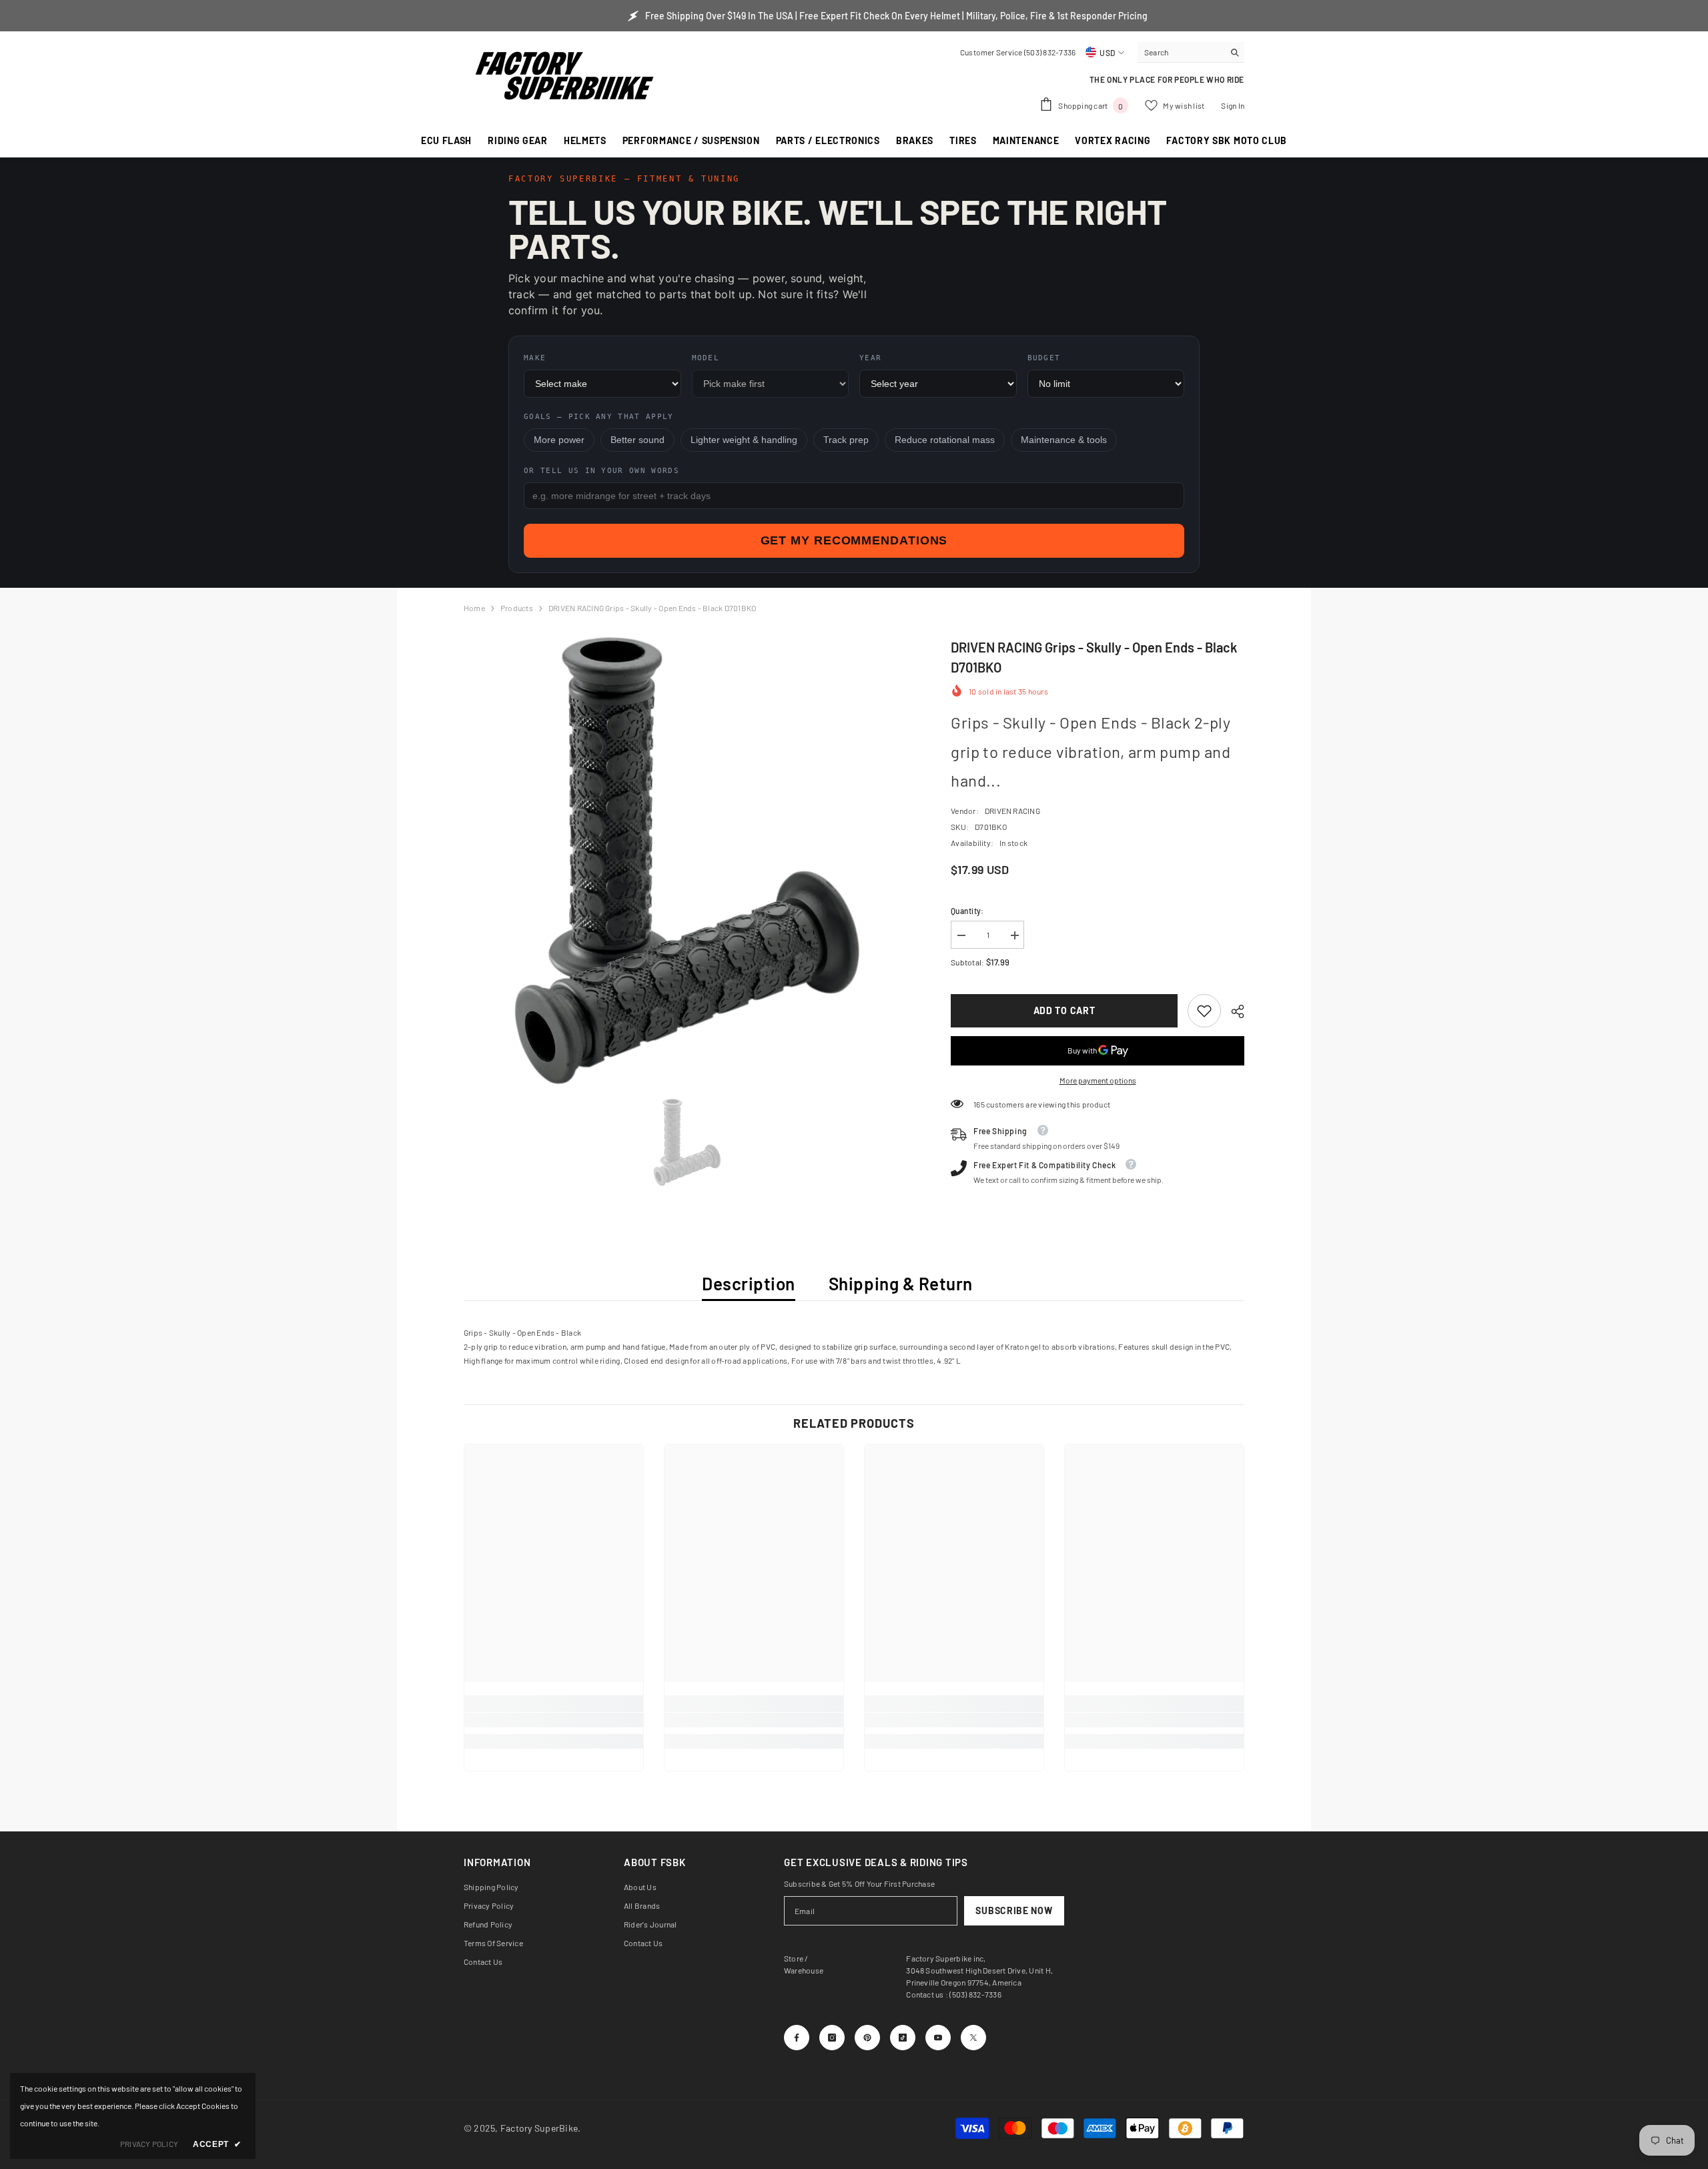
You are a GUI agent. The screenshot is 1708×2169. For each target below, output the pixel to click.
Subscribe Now (1014, 1910)
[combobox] (1181, 52)
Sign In (1233, 105)
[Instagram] (832, 2038)
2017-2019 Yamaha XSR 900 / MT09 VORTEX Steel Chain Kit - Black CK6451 (151, 2026)
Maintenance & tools (1064, 440)
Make (535, 358)
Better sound (637, 440)
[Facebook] (797, 2038)
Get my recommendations (854, 540)
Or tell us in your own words (601, 471)
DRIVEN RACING (1012, 811)
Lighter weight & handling (744, 440)
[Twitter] (973, 2038)
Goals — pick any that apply (599, 417)
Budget (1044, 358)
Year (870, 358)
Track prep (846, 440)
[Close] (255, 1997)
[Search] (1191, 52)
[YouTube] (938, 2038)
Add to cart (1064, 1010)
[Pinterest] (867, 2038)
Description (749, 1283)
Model (706, 358)
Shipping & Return (901, 1283)
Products (517, 608)
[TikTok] (903, 2038)
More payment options (1098, 1080)
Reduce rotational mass (945, 440)
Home (474, 608)
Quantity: (967, 911)
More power (559, 440)
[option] (688, 861)
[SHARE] (1233, 1011)
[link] (1204, 1011)
